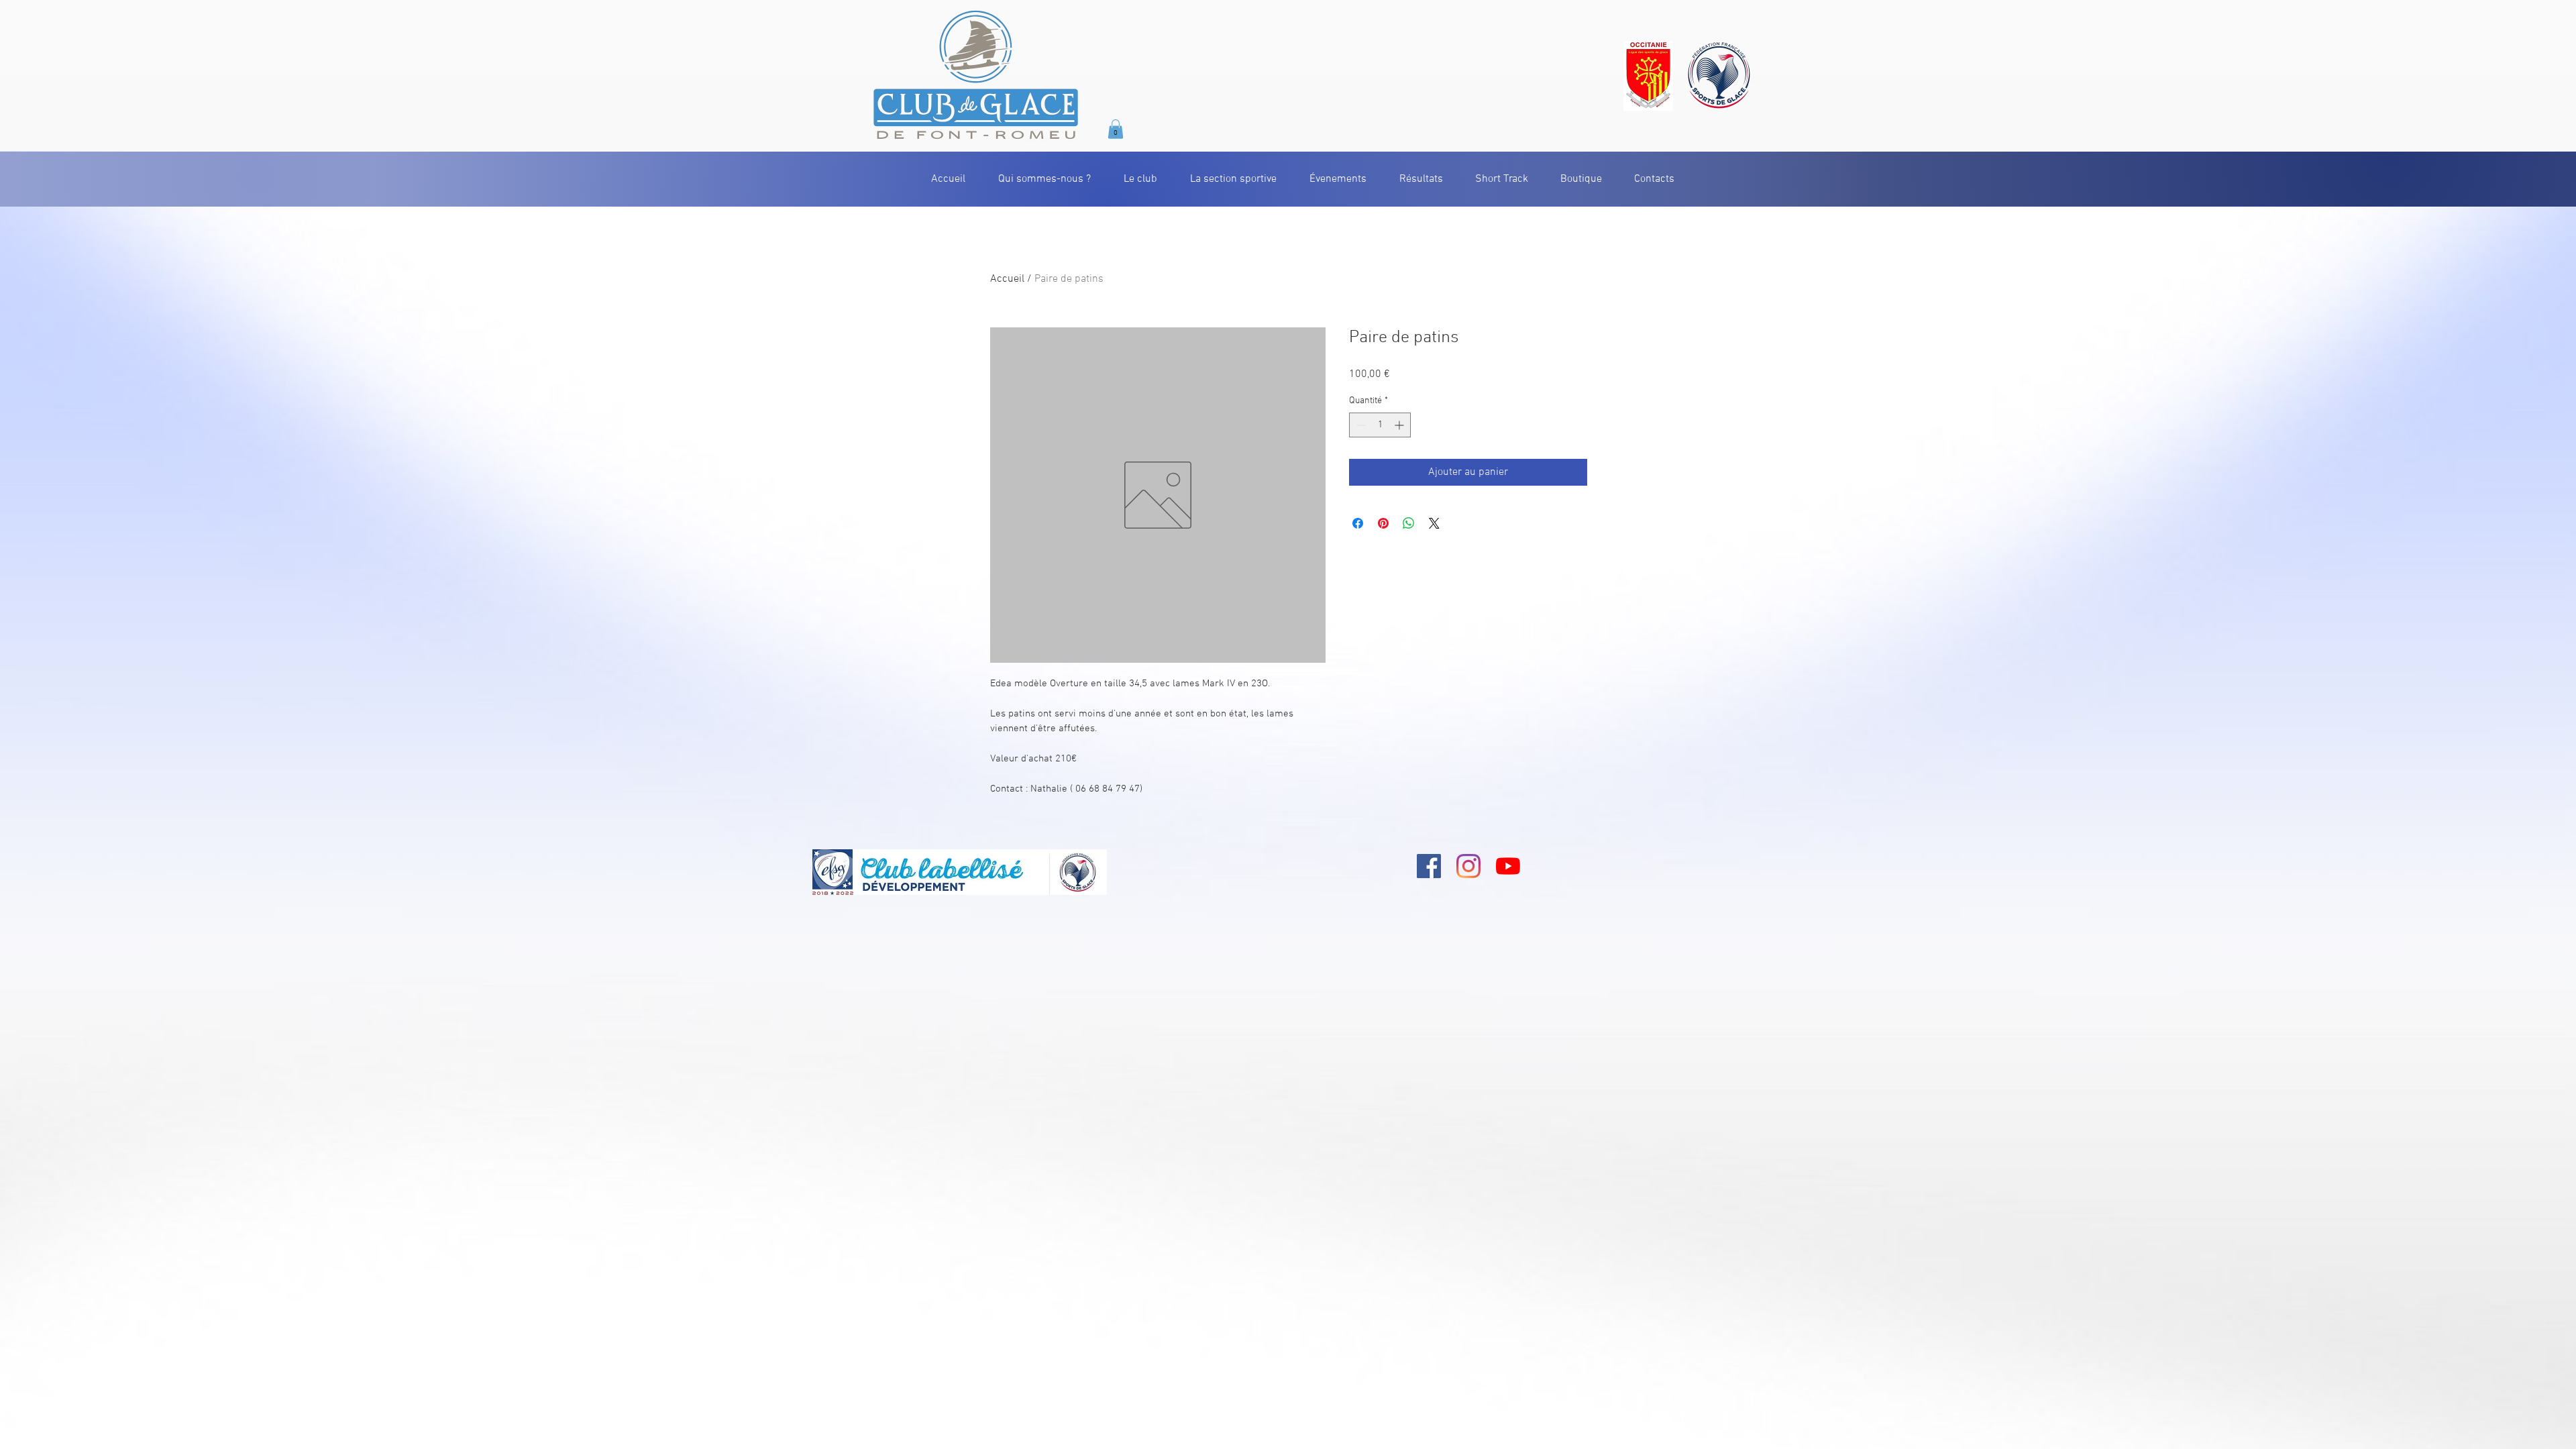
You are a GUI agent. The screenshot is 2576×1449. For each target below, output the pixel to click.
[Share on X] (1434, 523)
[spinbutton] (1380, 425)
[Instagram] (1468, 866)
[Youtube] (1508, 866)
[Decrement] (1359, 425)
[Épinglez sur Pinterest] (1383, 523)
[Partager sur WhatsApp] (1409, 523)
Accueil (1007, 279)
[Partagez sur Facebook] (1358, 523)
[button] (1116, 129)
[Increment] (1400, 425)
